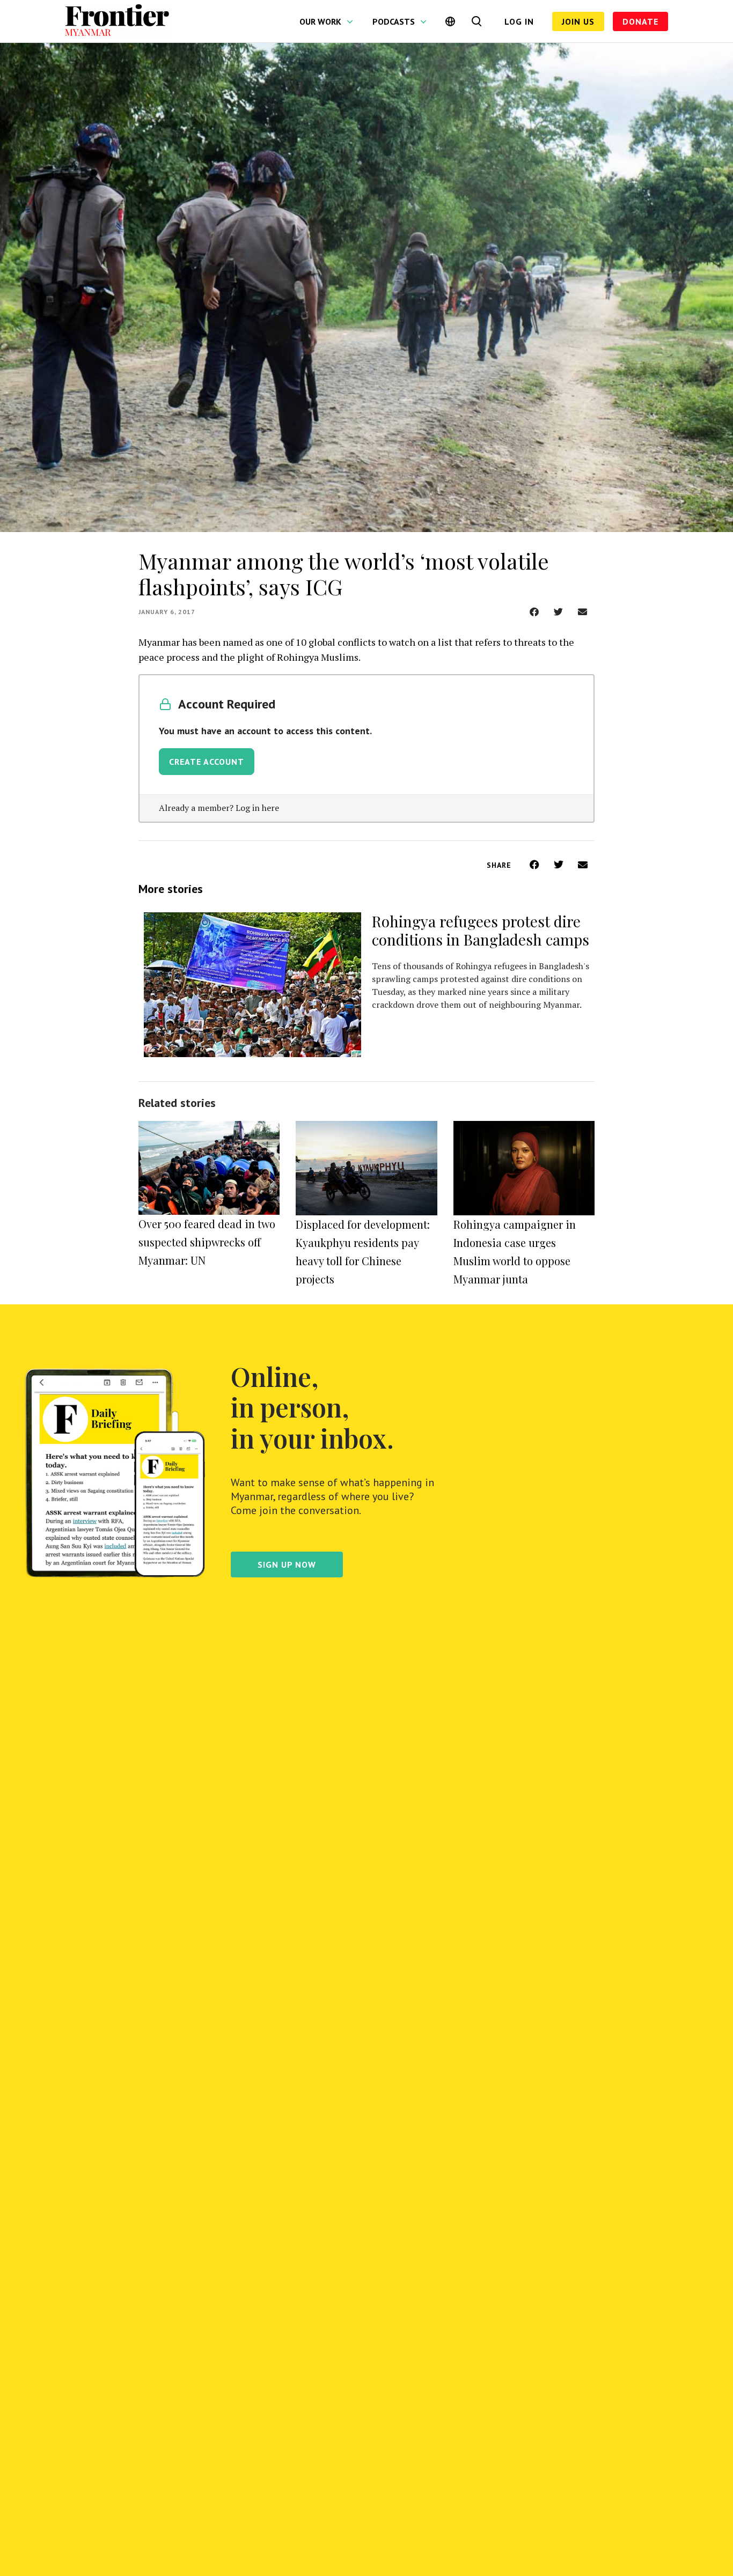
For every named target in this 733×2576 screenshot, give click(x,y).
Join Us (578, 21)
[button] (534, 612)
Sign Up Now (287, 1564)
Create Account (207, 762)
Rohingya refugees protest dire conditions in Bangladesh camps (481, 930)
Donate (640, 21)
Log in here (257, 808)
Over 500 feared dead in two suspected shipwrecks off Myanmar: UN (207, 1242)
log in (519, 21)
